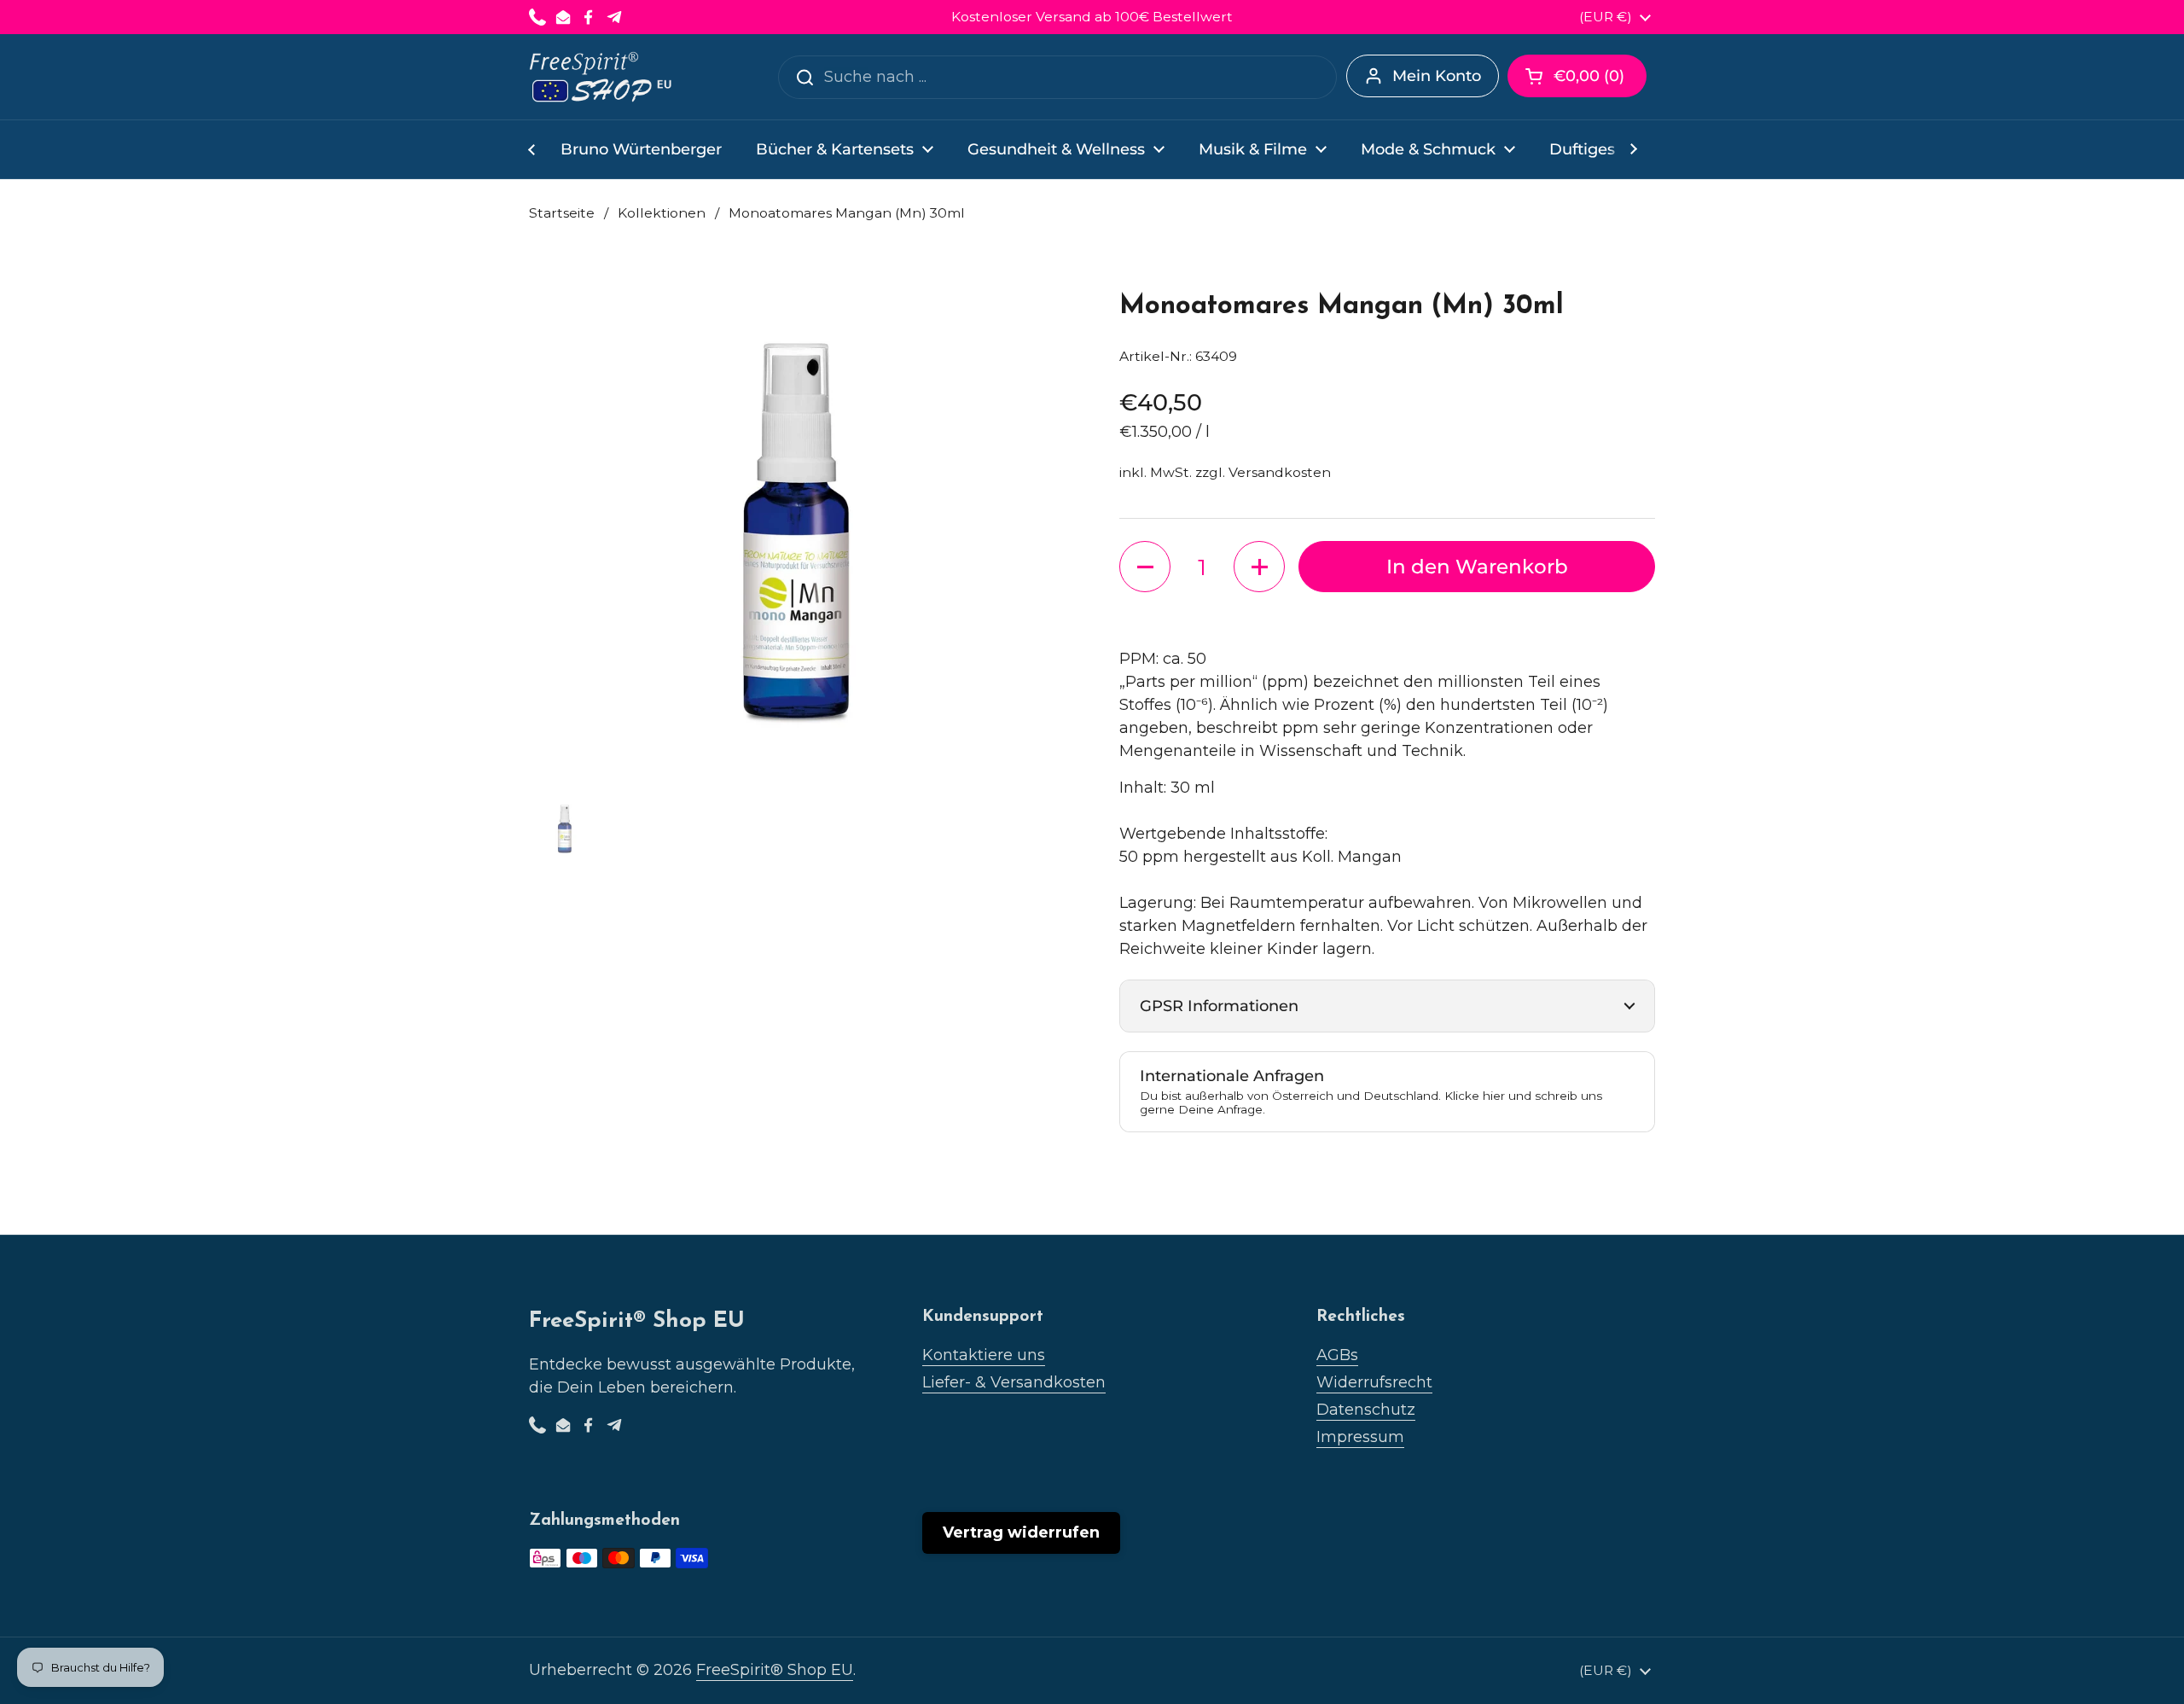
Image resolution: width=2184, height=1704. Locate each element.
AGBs (1337, 1355)
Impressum (1360, 1437)
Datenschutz (1366, 1410)
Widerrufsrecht (1374, 1382)
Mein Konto (1437, 76)
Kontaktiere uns (984, 1355)
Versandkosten (1280, 472)
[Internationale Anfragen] (1387, 1092)
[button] (1577, 76)
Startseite (562, 213)
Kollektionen (662, 213)
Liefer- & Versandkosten (1014, 1382)
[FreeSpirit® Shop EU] (602, 77)
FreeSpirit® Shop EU (775, 1670)
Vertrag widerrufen (1021, 1532)
